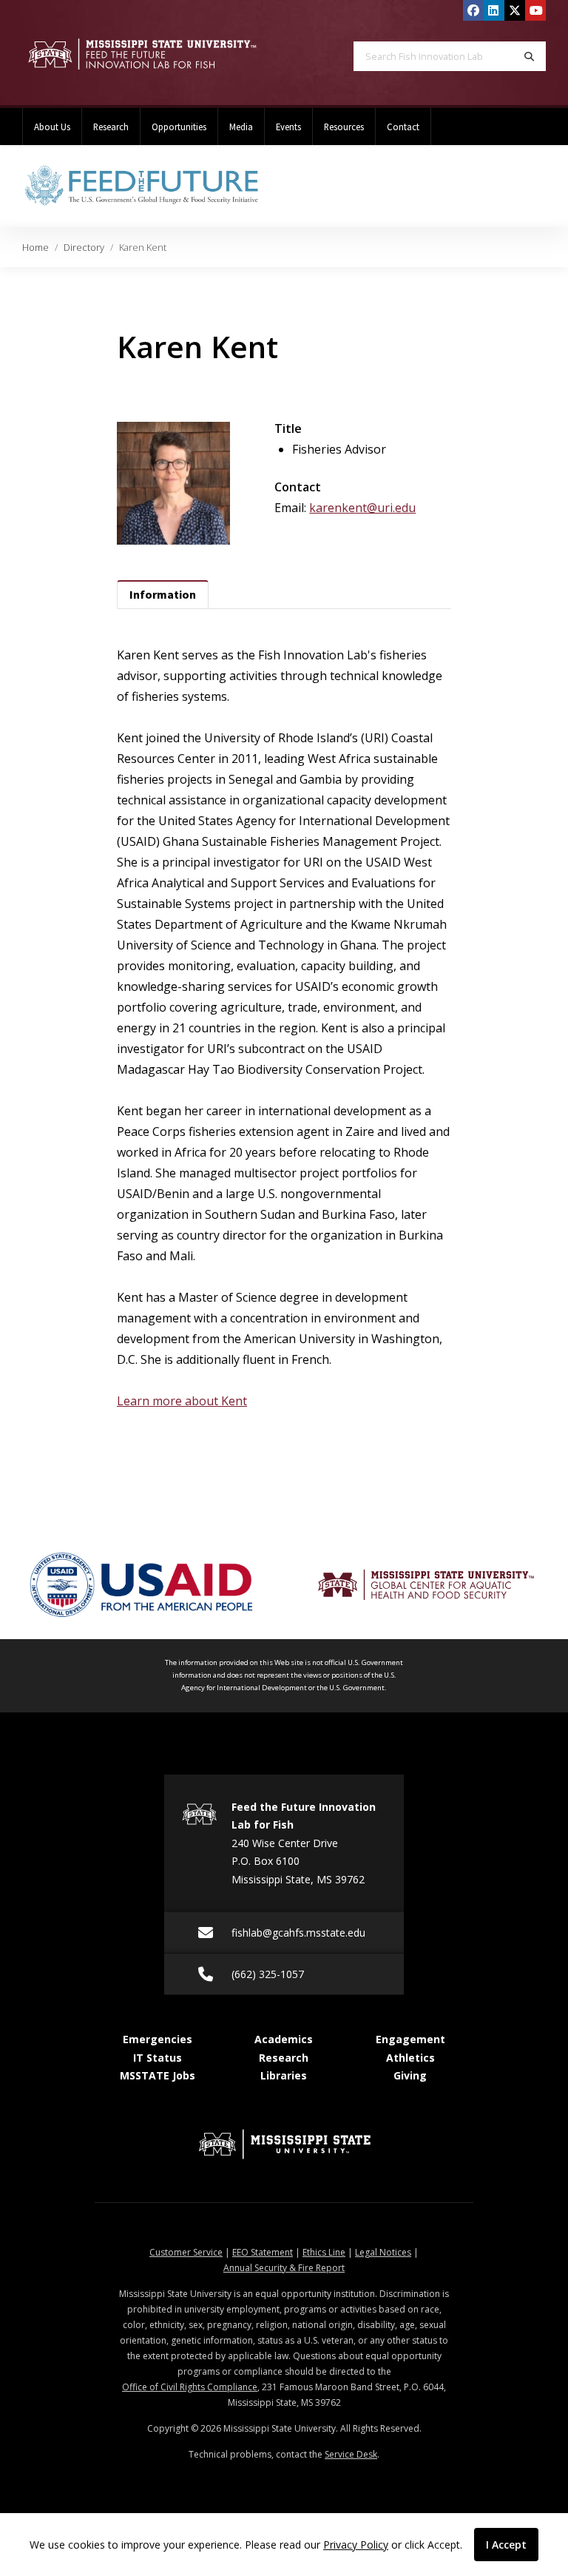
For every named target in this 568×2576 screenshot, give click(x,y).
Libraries (284, 2075)
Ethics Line (324, 2252)
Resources (344, 127)
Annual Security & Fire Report (284, 2268)
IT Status (158, 2058)
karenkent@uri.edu (362, 508)
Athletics (410, 2058)
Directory (84, 247)
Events (288, 127)
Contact (403, 127)
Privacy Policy (356, 2545)
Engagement (410, 2039)
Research (111, 127)
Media (241, 127)
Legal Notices (383, 2252)
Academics (284, 2039)
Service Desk (351, 2454)
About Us (52, 127)
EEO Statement (263, 2252)
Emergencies (158, 2039)
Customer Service (186, 2252)
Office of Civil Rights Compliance (190, 2387)
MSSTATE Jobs (158, 2075)
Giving (410, 2075)
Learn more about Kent (182, 1401)
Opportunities (179, 127)
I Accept (506, 2545)
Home (35, 247)
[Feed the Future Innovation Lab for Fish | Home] (142, 54)
